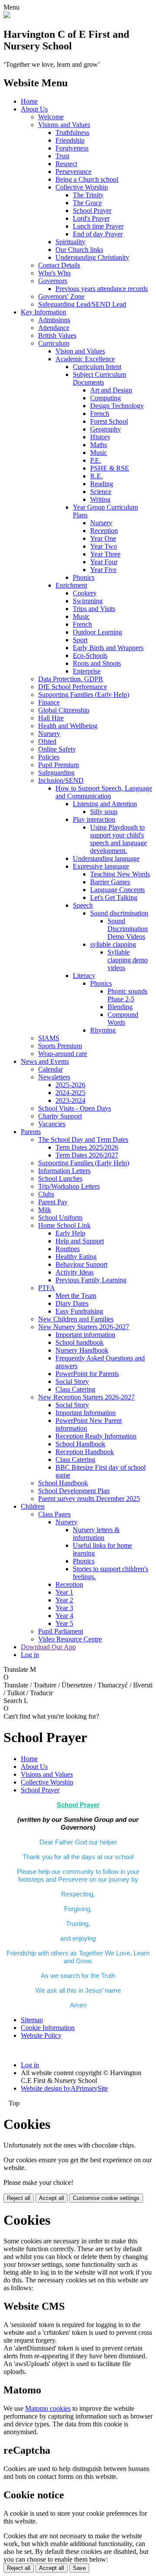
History (100, 437)
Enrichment (71, 585)
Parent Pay (53, 1202)
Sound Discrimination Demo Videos (128, 929)
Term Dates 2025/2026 (87, 1147)
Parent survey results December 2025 (89, 1499)
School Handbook (80, 1444)
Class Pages (54, 1514)
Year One (103, 538)
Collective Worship (82, 187)
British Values (57, 335)
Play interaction (94, 819)
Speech (83, 905)
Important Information (86, 1413)
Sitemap (32, 2020)
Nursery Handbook (82, 1350)
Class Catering (75, 1389)
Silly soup (104, 812)
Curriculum (54, 343)
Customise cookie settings (106, 2198)
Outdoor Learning (97, 632)
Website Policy (41, 2035)
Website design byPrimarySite (64, 2088)
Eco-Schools (90, 655)
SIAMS (49, 1038)
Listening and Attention (105, 804)
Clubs (46, 1194)
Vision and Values (80, 351)
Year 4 (64, 1616)
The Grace (87, 203)
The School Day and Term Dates (83, 1139)
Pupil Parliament (61, 1631)
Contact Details (59, 265)
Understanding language (106, 858)
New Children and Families (76, 1319)
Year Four (104, 562)
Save (79, 2568)
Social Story (72, 1381)
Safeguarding (56, 773)
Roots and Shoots (97, 663)
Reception (104, 531)
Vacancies (52, 1124)
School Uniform (60, 1218)
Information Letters (64, 1171)
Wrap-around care (63, 1054)
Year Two (104, 546)
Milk (45, 1210)
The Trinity (88, 195)
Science (101, 492)
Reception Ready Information (96, 1436)
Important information (85, 1335)
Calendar (50, 1069)
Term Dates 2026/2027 (87, 1155)
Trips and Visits (94, 609)
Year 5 (64, 1623)
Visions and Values (64, 125)
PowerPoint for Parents (87, 1374)
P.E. (96, 460)
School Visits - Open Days (75, 1108)
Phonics (84, 577)
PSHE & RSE (110, 468)
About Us (34, 109)
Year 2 (64, 1600)
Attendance (54, 328)
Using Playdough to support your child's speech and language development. (119, 839)
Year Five (103, 570)
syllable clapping (113, 944)
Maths (99, 445)
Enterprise (87, 671)
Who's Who (54, 273)
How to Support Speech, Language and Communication (104, 792)
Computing (106, 398)
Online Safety (57, 749)
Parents (31, 1132)
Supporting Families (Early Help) (84, 695)
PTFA (47, 1288)
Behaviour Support (81, 1264)
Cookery (85, 593)
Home (29, 101)
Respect (66, 164)
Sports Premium (60, 1046)
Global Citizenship (64, 710)
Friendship (70, 140)
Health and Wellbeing (68, 726)
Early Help (70, 1233)
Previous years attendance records (102, 289)
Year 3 (64, 1608)
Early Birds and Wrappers (108, 648)
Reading (102, 484)
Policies (49, 757)
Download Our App (48, 1647)
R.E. (96, 476)
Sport (80, 640)
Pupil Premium (58, 765)
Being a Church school (87, 179)
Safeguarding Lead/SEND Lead (82, 304)
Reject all (19, 2198)
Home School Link (64, 1225)
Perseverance (73, 172)
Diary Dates (72, 1303)
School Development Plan (74, 1491)
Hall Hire (51, 718)
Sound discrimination (119, 913)
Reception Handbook (85, 1452)
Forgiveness (72, 148)
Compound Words (123, 1018)
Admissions (54, 320)
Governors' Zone (61, 296)
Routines (68, 1249)
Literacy (84, 976)
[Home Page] (7, 16)
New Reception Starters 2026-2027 (86, 1397)
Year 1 (64, 1592)
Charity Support (60, 1116)
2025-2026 (70, 1085)
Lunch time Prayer (98, 226)
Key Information (44, 312)
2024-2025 (70, 1093)
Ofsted (47, 741)
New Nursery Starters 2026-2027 (84, 1327)
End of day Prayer (98, 234)
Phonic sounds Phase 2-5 (127, 995)
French (100, 414)
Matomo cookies (48, 2408)
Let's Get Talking (114, 897)
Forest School (109, 421)
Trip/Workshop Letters (69, 1186)
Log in (30, 1655)
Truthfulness (72, 132)
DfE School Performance (73, 687)
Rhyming (103, 1030)
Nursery (101, 523)
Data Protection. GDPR (71, 679)
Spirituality (70, 242)
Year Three (105, 554)
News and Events (45, 1061)
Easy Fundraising (79, 1311)
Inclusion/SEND (61, 780)
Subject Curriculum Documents (99, 378)
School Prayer (92, 211)
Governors (53, 281)
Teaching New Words (120, 874)
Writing (100, 499)
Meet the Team (76, 1296)
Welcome (51, 117)
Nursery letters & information (96, 1534)
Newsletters (54, 1077)
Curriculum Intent (97, 367)
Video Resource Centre (70, 1639)
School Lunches (60, 1178)
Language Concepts (117, 890)
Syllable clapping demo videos (128, 960)
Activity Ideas (75, 1272)
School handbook (80, 1342)
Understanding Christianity (92, 257)
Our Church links (79, 250)
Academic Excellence (85, 359)
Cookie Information (48, 2028)
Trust (62, 156)
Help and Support (80, 1241)
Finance (49, 702)
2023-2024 (70, 1100)
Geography (106, 429)
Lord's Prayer (91, 218)
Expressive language (101, 866)
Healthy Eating (76, 1257)
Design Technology (117, 406)
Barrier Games (110, 882)
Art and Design (111, 390)
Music (99, 453)
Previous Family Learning (91, 1280)
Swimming (88, 601)
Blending (120, 1007)
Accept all (52, 2198)
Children (33, 1506)
